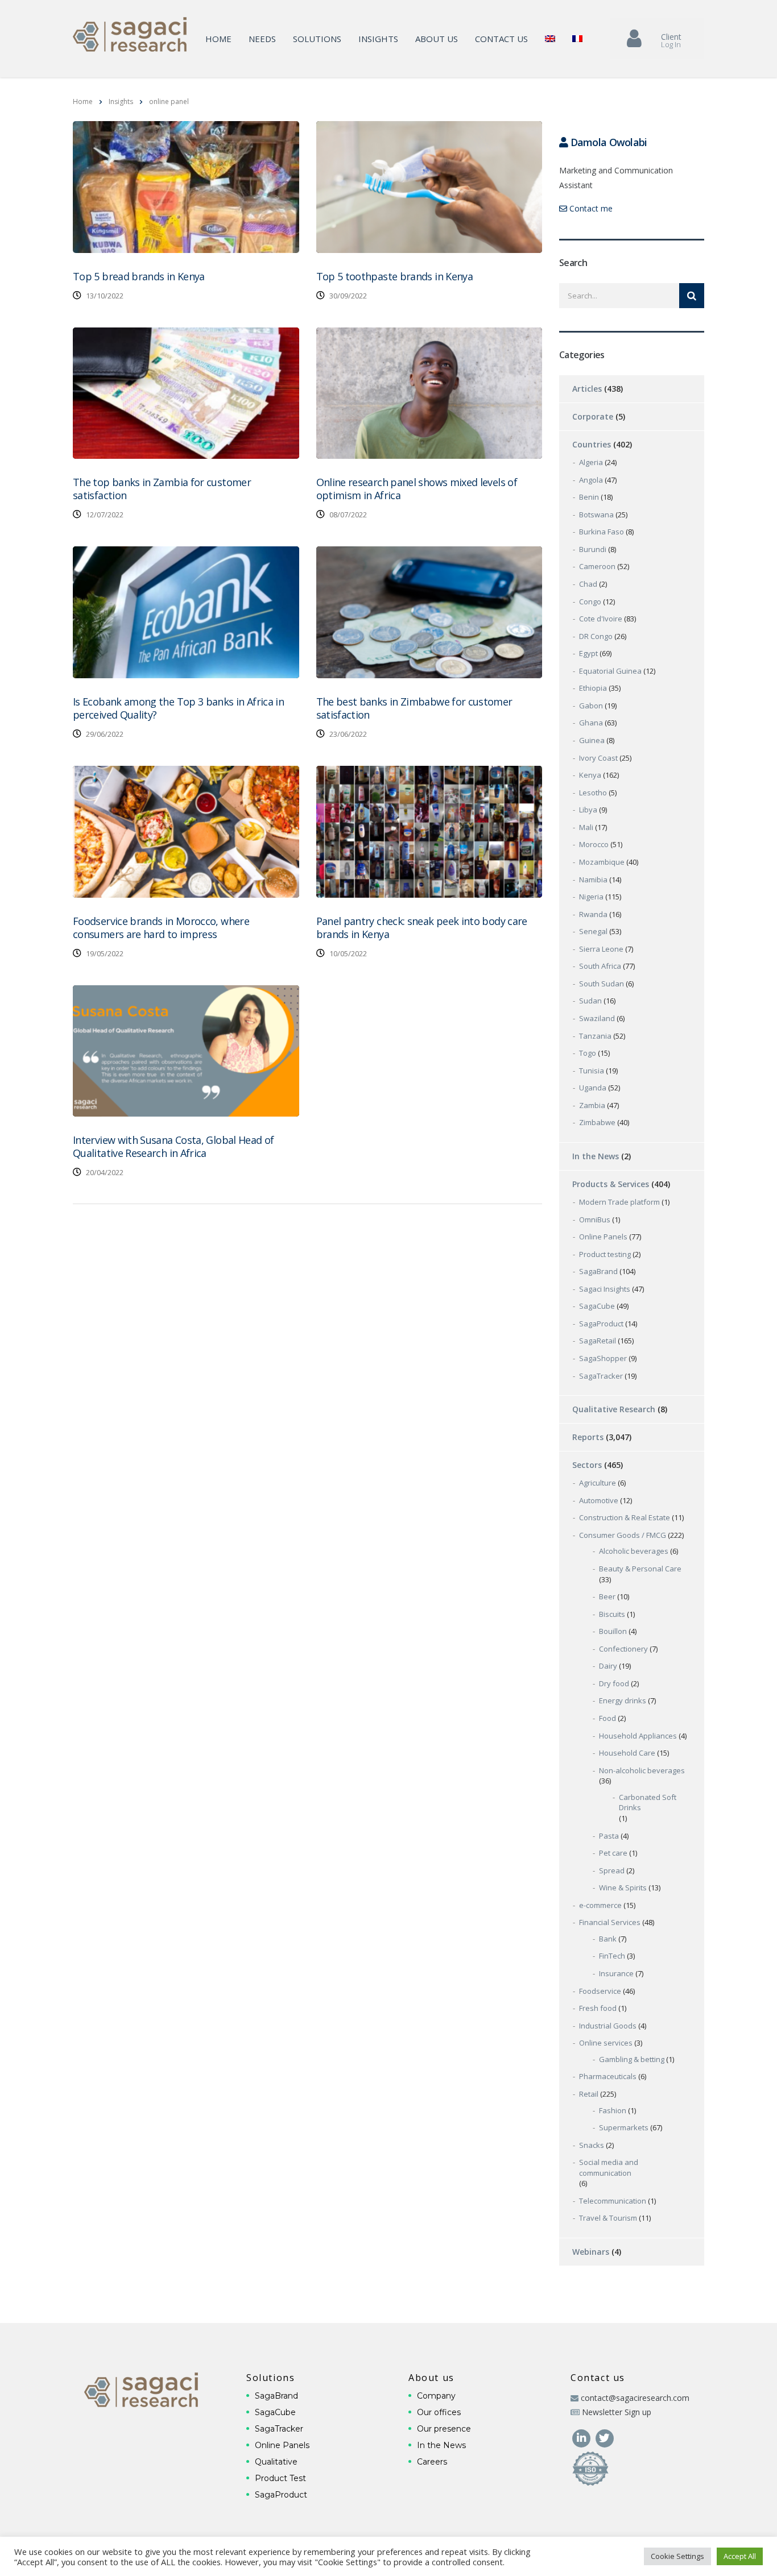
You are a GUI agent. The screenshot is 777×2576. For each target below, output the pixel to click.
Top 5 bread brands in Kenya (139, 276)
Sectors (587, 1465)
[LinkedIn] (582, 2437)
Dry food (614, 1683)
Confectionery (623, 1649)
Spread (612, 1870)
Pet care (613, 1853)
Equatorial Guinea (610, 671)
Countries (592, 444)
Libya (588, 810)
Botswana (596, 515)
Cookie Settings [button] (677, 2556)
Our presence (444, 2429)
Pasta (609, 1836)
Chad (588, 584)
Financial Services (610, 1922)
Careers (432, 2462)
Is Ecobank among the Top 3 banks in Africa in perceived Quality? (178, 708)
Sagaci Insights (605, 1289)
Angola (591, 480)
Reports (588, 1437)
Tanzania (595, 1036)
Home (218, 39)
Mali (586, 827)
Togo (588, 1053)
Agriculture (598, 1483)
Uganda (593, 1088)
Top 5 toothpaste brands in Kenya (395, 276)
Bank (608, 1939)
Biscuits (612, 1614)
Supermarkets (624, 2127)
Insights (378, 39)
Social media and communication (609, 2168)
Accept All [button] (740, 2556)
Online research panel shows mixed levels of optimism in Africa (417, 489)
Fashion (613, 2110)
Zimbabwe (597, 1122)
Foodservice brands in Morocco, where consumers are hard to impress (161, 928)
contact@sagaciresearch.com (635, 2398)
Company (436, 2396)
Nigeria (591, 897)
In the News (596, 1156)
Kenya (590, 775)
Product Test (280, 2478)
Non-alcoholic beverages (642, 1770)
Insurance (616, 1973)
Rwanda (593, 914)
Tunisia (592, 1071)
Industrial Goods (608, 2026)
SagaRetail (598, 1341)
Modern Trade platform (619, 1202)
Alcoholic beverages (634, 1551)
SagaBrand (598, 1271)
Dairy (608, 1666)
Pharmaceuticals (608, 2076)
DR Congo (596, 636)
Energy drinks (623, 1700)
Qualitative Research (614, 1409)
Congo (590, 602)
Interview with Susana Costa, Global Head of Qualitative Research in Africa (173, 1146)
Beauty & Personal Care (640, 1569)
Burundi (593, 549)
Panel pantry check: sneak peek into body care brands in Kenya (422, 928)
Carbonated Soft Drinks (648, 1803)
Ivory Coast (598, 758)
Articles (587, 389)
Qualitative (276, 2462)
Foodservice (600, 1991)
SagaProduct (601, 1324)
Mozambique (602, 862)
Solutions (317, 39)
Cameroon (597, 566)
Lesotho (593, 793)
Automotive (599, 1500)
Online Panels (603, 1237)
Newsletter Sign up (617, 2412)
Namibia (593, 880)
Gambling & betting (632, 2059)
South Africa (600, 966)
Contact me (590, 208)
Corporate (593, 416)
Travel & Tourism (608, 2218)
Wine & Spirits (623, 1888)
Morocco (594, 844)
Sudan (590, 1001)
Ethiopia (593, 688)
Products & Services (611, 1184)
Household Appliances (638, 1736)
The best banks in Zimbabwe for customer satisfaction (414, 708)
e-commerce (600, 1905)
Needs (262, 39)
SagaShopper (603, 1358)
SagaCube (597, 1306)
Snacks (592, 2145)
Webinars (591, 2252)
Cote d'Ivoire (601, 619)
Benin (589, 497)
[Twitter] (604, 2437)
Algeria (591, 462)
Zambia (592, 1105)
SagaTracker (601, 1376)
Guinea (592, 740)
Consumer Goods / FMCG (623, 1535)
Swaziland (597, 1018)
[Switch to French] (577, 39)
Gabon (591, 706)
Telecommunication (613, 2201)
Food (607, 1718)
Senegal (593, 931)
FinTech (612, 1956)
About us (437, 39)
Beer (607, 1596)
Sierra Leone (601, 949)
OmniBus (595, 1219)
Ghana (591, 723)
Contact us (501, 39)
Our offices (439, 2412)
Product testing (605, 1254)
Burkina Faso (602, 532)
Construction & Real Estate (625, 1517)
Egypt (588, 653)
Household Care (627, 1753)
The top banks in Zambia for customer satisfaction (162, 489)
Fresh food (598, 2008)
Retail (589, 2094)
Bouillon (613, 1631)
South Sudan (602, 984)
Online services (606, 2043)
